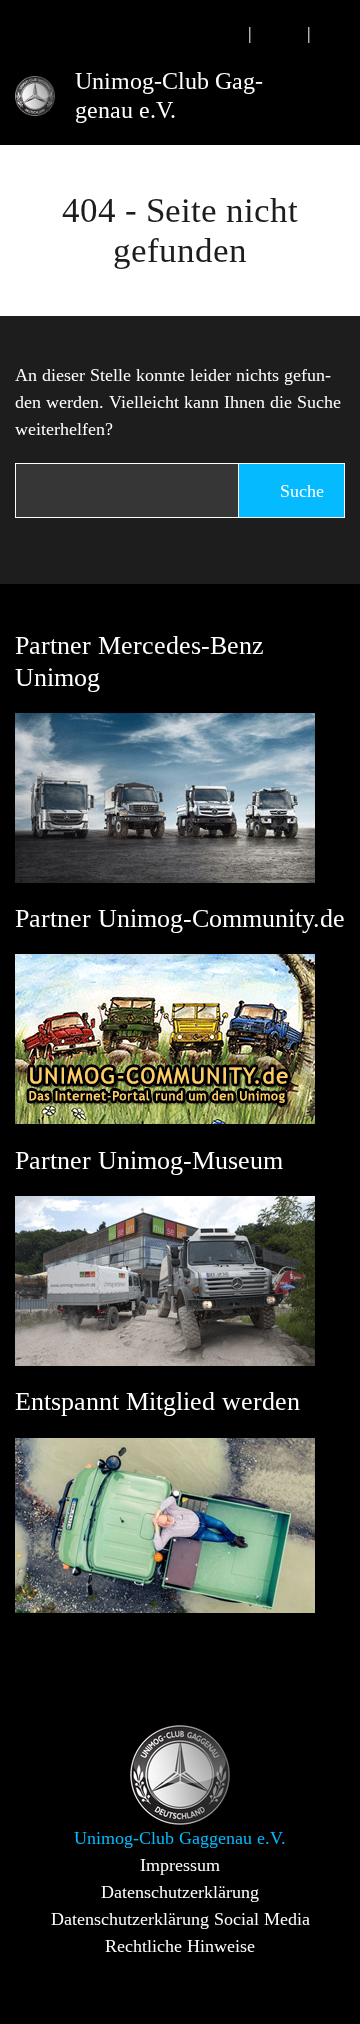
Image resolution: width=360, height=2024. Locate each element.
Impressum (180, 1865)
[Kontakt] (280, 33)
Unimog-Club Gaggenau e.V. (169, 95)
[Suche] (221, 33)
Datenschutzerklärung (180, 1892)
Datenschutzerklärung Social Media (180, 1919)
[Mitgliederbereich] (338, 33)
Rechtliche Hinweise (180, 1946)
